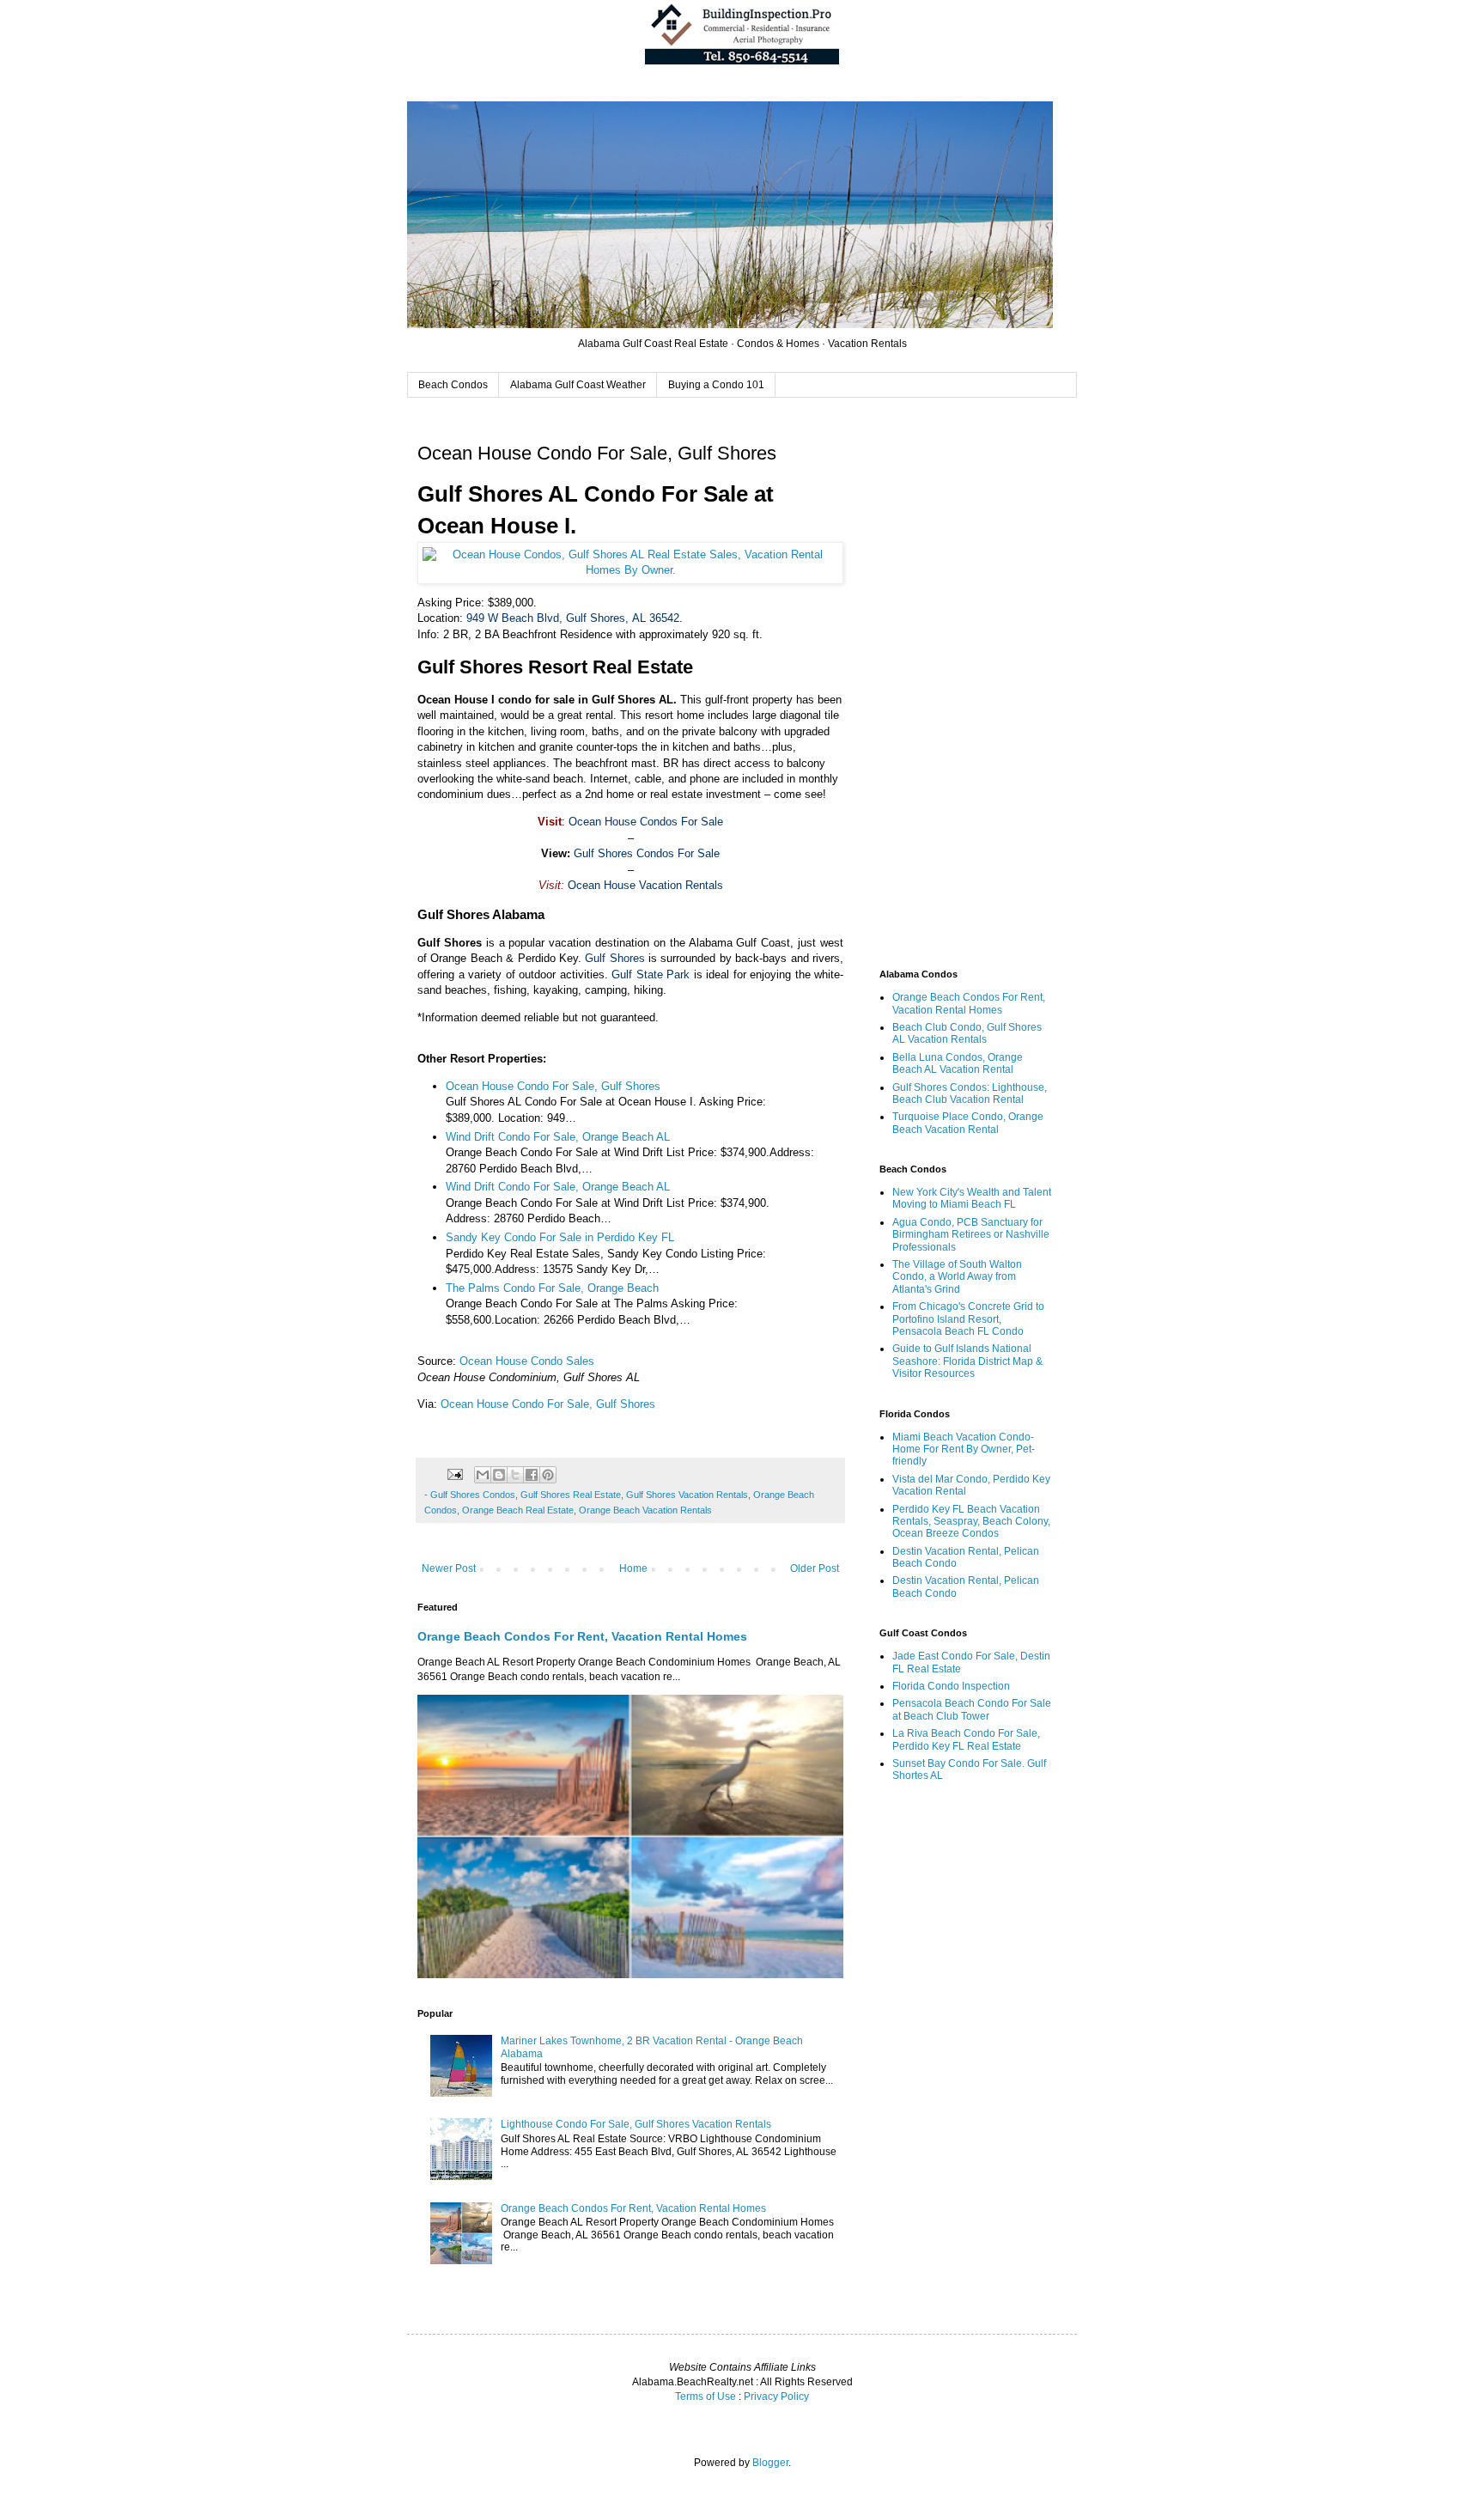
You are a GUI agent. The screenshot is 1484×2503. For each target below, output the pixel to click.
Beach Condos (453, 385)
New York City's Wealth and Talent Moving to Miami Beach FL (972, 1198)
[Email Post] (454, 1474)
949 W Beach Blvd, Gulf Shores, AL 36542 (573, 618)
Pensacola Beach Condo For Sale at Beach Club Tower (972, 1709)
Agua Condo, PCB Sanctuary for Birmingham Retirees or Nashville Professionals (971, 1235)
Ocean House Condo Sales (527, 1361)
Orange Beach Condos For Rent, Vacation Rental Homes (582, 1636)
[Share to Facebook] (532, 1475)
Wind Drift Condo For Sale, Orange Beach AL (558, 1137)
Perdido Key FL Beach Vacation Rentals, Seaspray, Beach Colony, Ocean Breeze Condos (971, 1522)
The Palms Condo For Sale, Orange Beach (552, 1288)
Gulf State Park (651, 974)
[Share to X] (515, 1475)
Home (633, 1568)
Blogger (770, 2463)
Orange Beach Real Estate (518, 1510)
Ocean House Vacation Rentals (645, 885)
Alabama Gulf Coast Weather (578, 385)
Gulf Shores (614, 958)
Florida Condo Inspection (951, 1686)
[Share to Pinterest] (548, 1475)
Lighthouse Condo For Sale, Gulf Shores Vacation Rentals (636, 2124)
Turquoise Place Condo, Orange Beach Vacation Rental (968, 1123)
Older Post (815, 1568)
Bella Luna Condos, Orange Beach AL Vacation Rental (958, 1063)
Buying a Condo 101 (716, 385)
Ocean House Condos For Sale (646, 822)
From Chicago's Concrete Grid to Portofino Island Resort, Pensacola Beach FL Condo (968, 1319)
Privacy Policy (776, 2396)
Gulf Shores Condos (473, 1495)
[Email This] (483, 1475)
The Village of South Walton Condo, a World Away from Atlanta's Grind (957, 1277)
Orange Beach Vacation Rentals (645, 1510)
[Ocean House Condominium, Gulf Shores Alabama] (630, 570)
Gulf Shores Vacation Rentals (687, 1495)
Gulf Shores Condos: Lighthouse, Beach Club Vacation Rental (970, 1093)
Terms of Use (706, 2396)
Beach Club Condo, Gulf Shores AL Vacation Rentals (967, 1033)
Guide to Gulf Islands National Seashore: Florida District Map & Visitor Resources (967, 1361)
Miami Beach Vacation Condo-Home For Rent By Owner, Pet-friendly (964, 1449)
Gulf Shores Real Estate (571, 1495)
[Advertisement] (965, 685)
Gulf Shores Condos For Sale (647, 853)
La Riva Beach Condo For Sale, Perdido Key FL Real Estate (966, 1739)
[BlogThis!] (499, 1475)
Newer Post (449, 1568)
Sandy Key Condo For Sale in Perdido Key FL (560, 1237)
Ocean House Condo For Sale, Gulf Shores (553, 1086)
